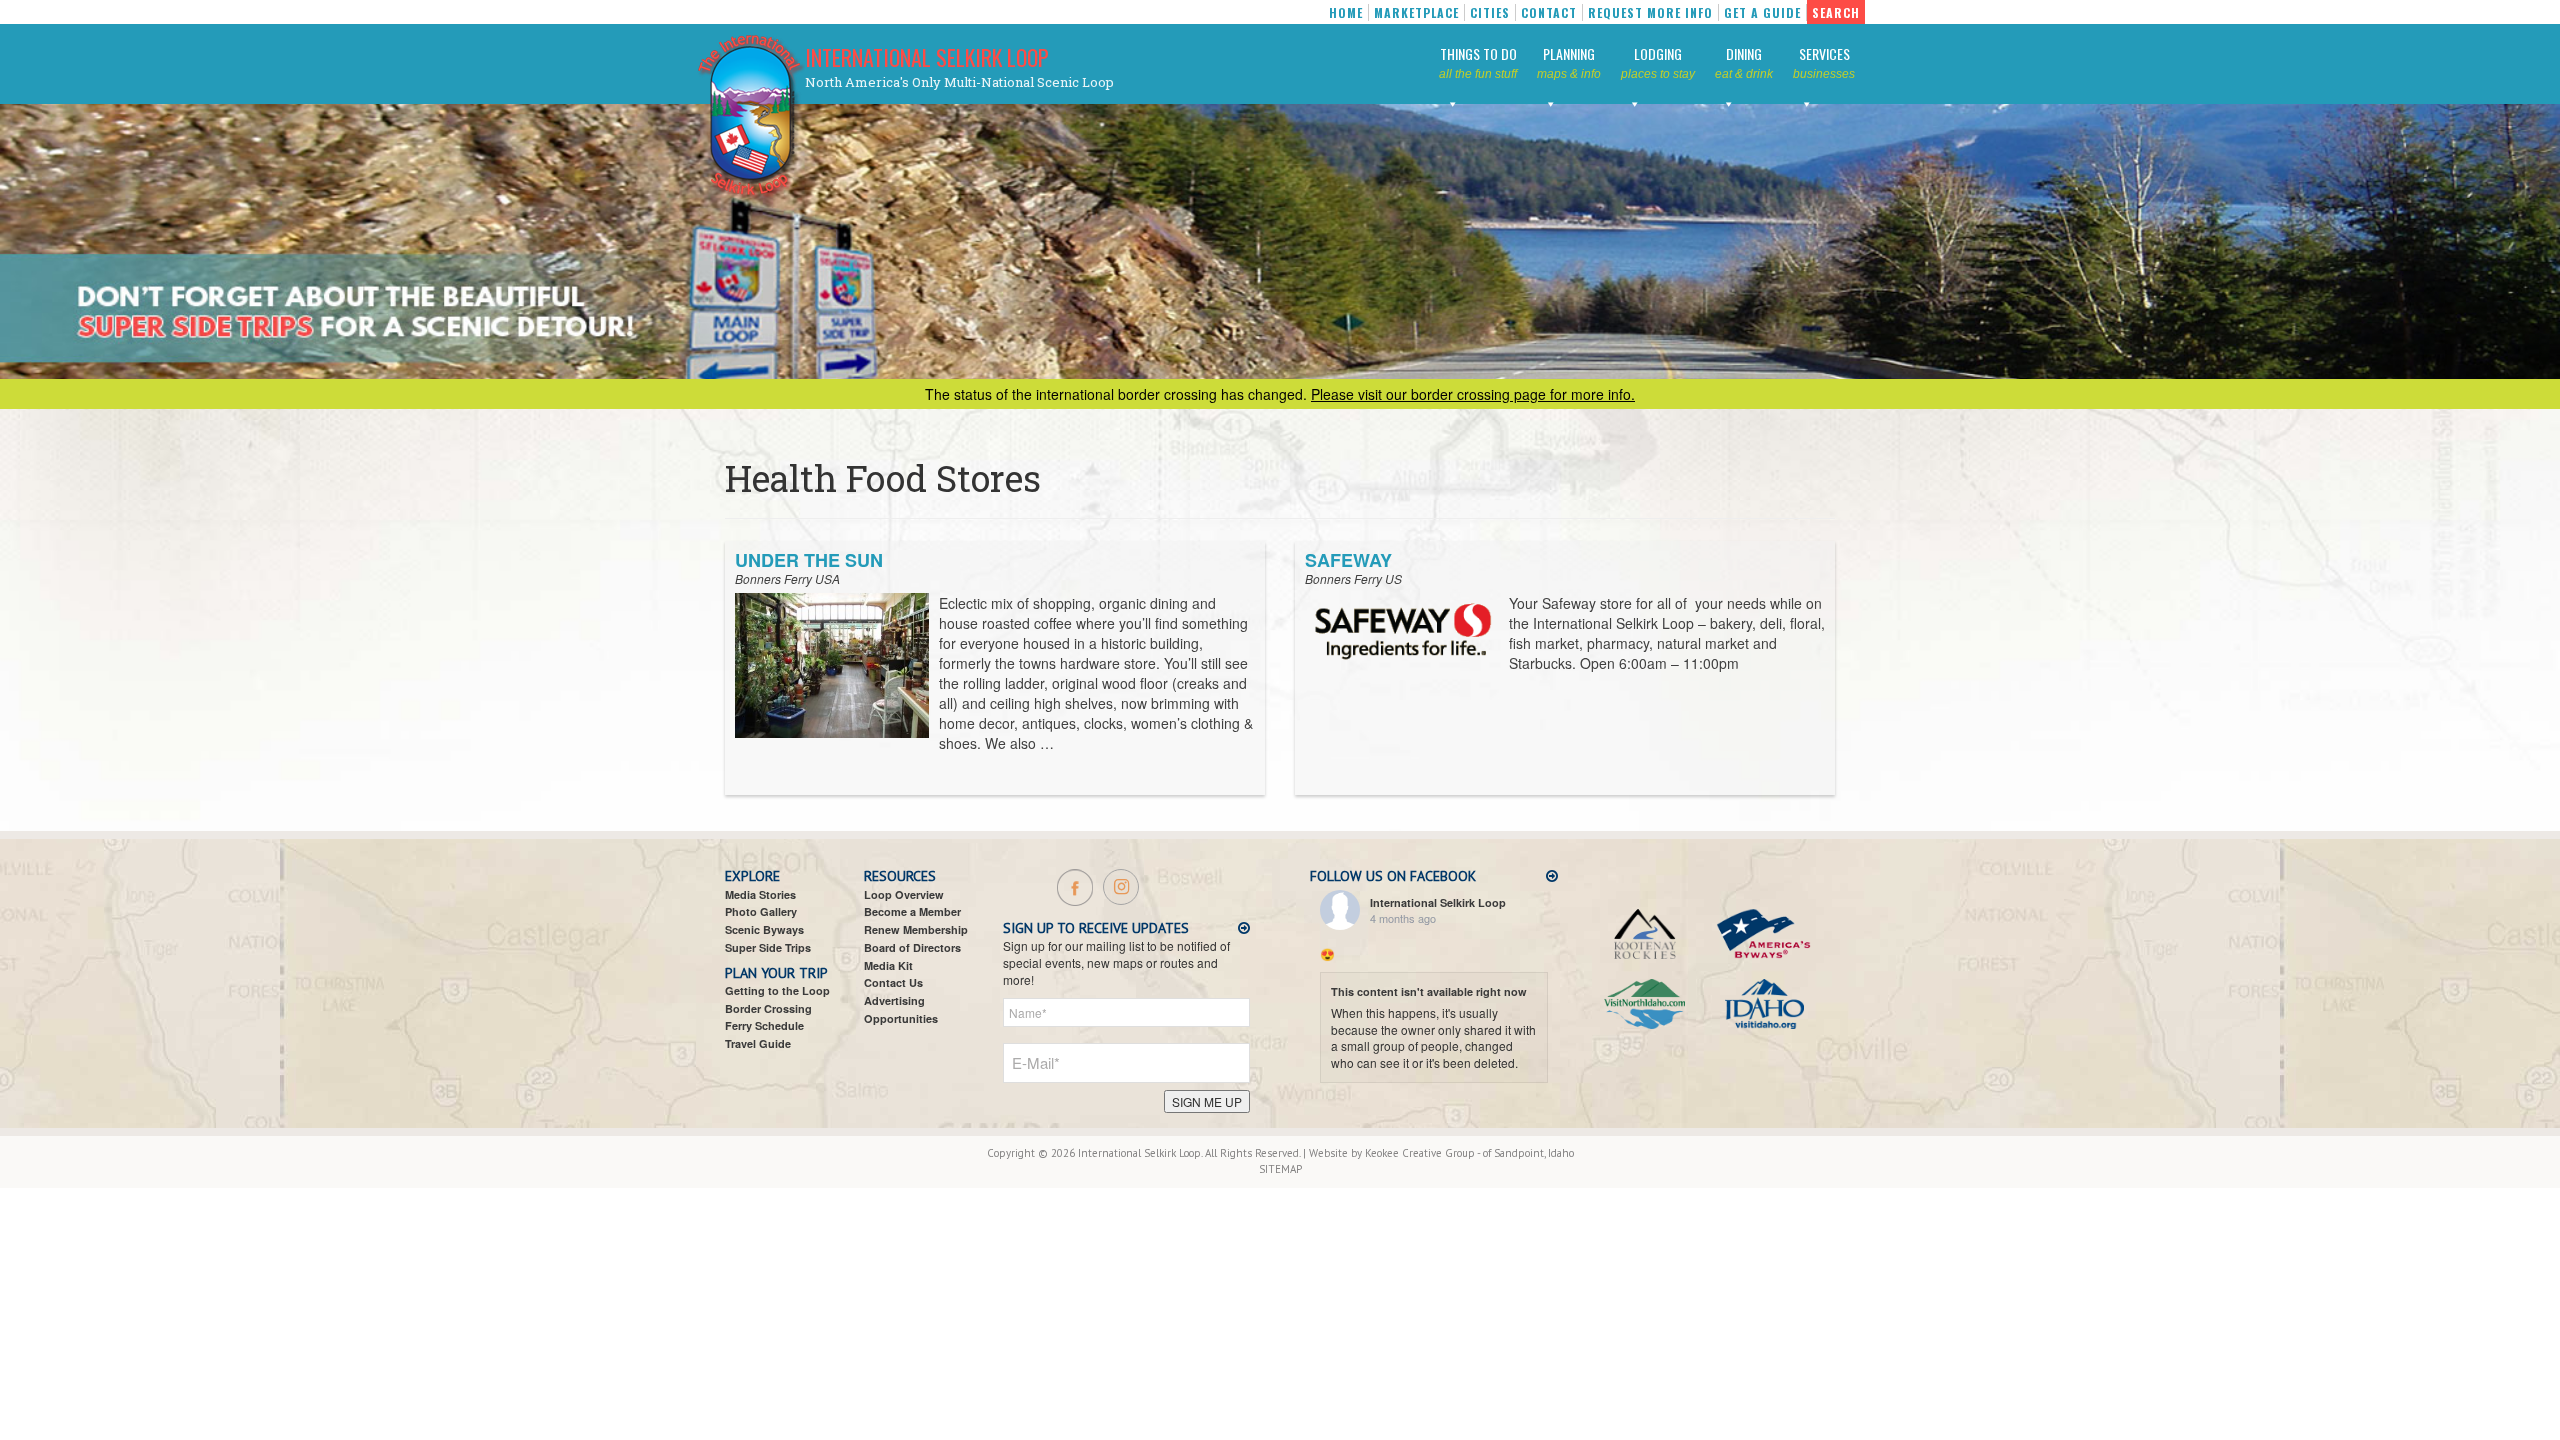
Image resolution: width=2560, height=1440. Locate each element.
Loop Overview (904, 894)
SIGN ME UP (1207, 1101)
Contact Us (893, 982)
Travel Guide (758, 1043)
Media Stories (760, 894)
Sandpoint (1519, 1153)
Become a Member (912, 911)
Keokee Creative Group (1420, 1153)
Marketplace (1416, 12)
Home (1346, 12)
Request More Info (1650, 12)
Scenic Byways (764, 929)
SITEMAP (1280, 1169)
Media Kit (888, 965)
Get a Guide (1762, 12)
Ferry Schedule (764, 1025)
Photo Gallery (761, 911)
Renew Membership (916, 929)
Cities (1490, 12)
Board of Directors (912, 947)
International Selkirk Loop (927, 57)
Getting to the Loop (777, 990)
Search (1836, 12)
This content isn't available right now (1429, 991)
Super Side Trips (768, 947)
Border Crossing (768, 1008)
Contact (1549, 12)
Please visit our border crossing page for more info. (1473, 394)
